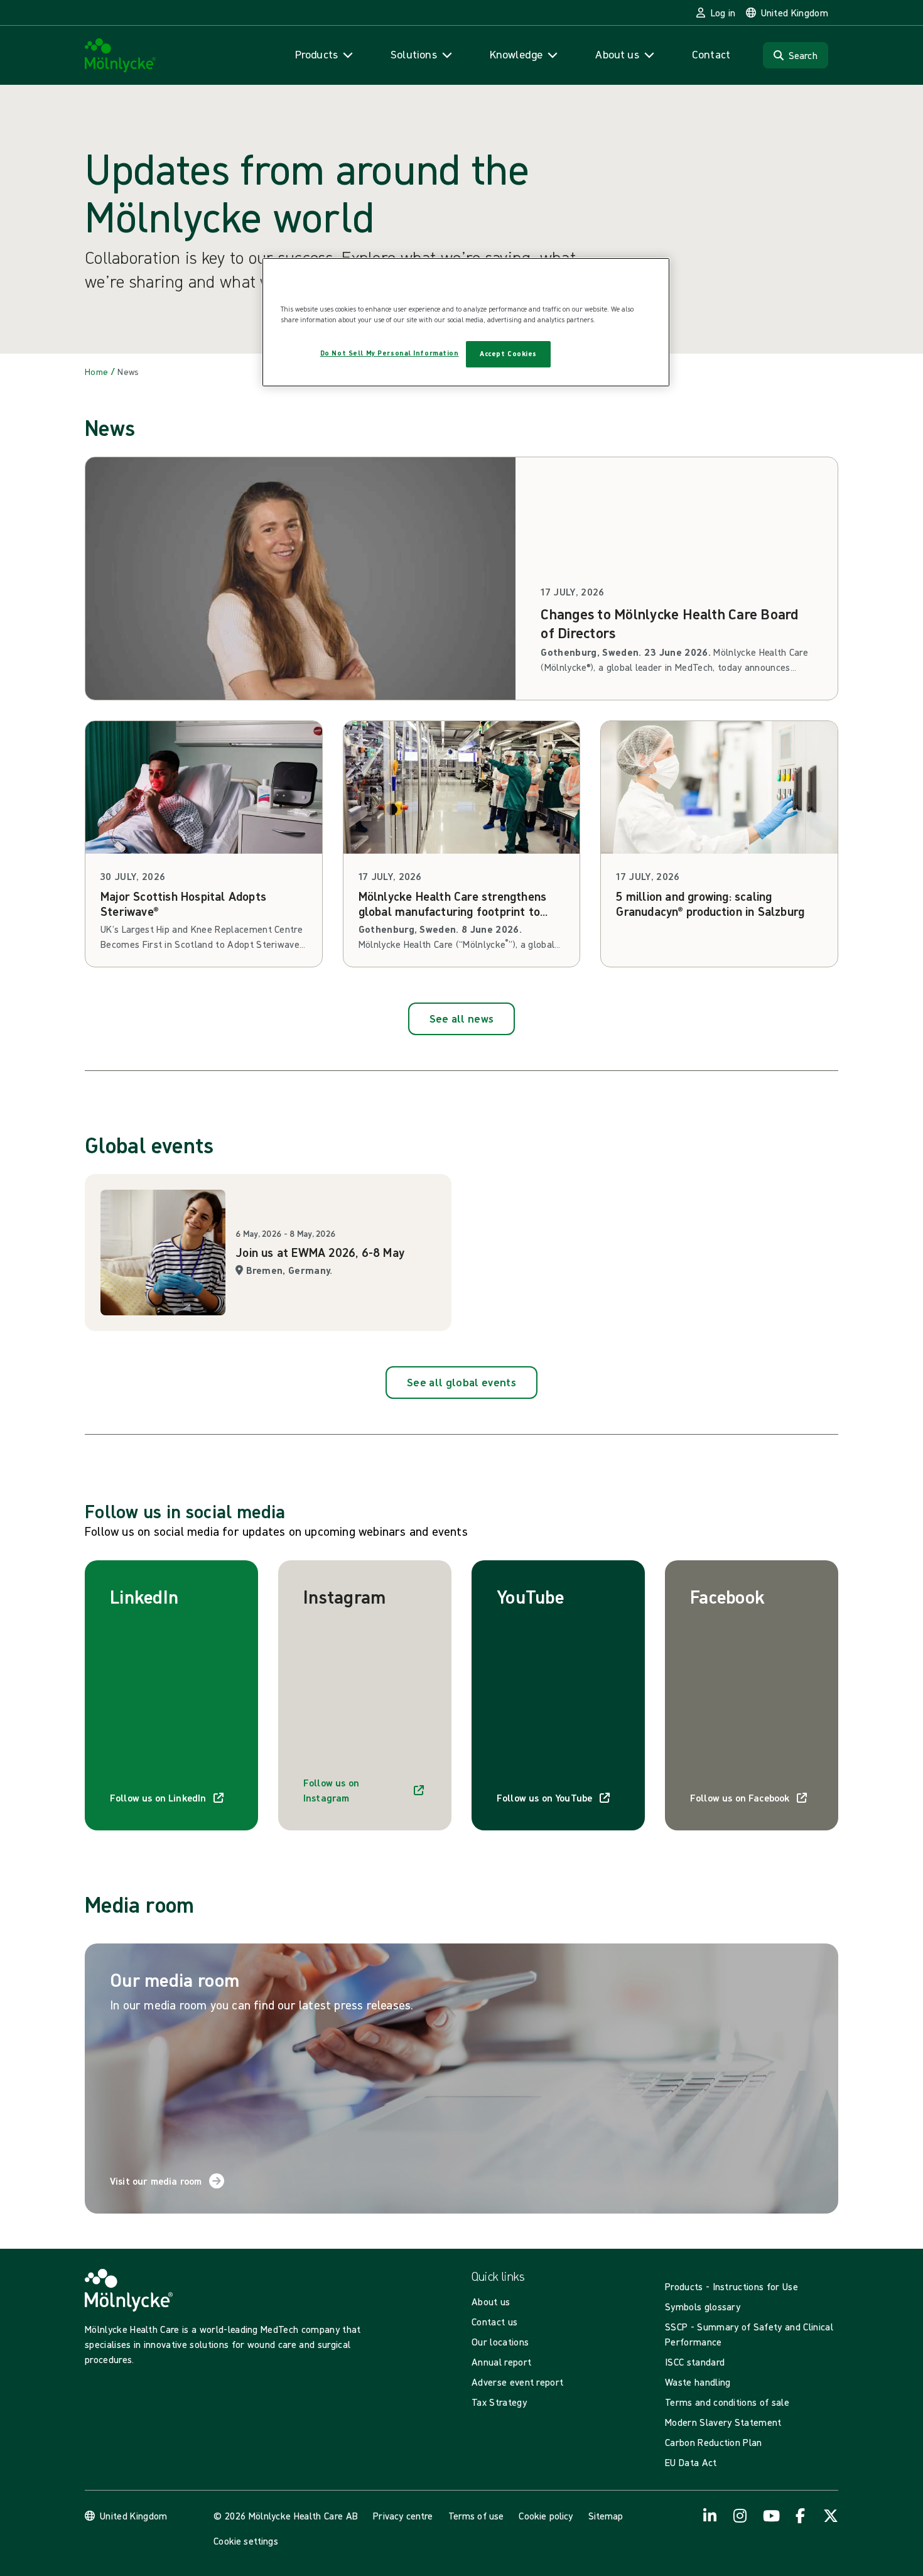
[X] (831, 2516)
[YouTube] (770, 2516)
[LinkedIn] (710, 2516)
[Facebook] (801, 2516)
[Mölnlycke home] (121, 56)
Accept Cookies (508, 354)
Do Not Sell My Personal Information (390, 353)
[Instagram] (740, 2516)
